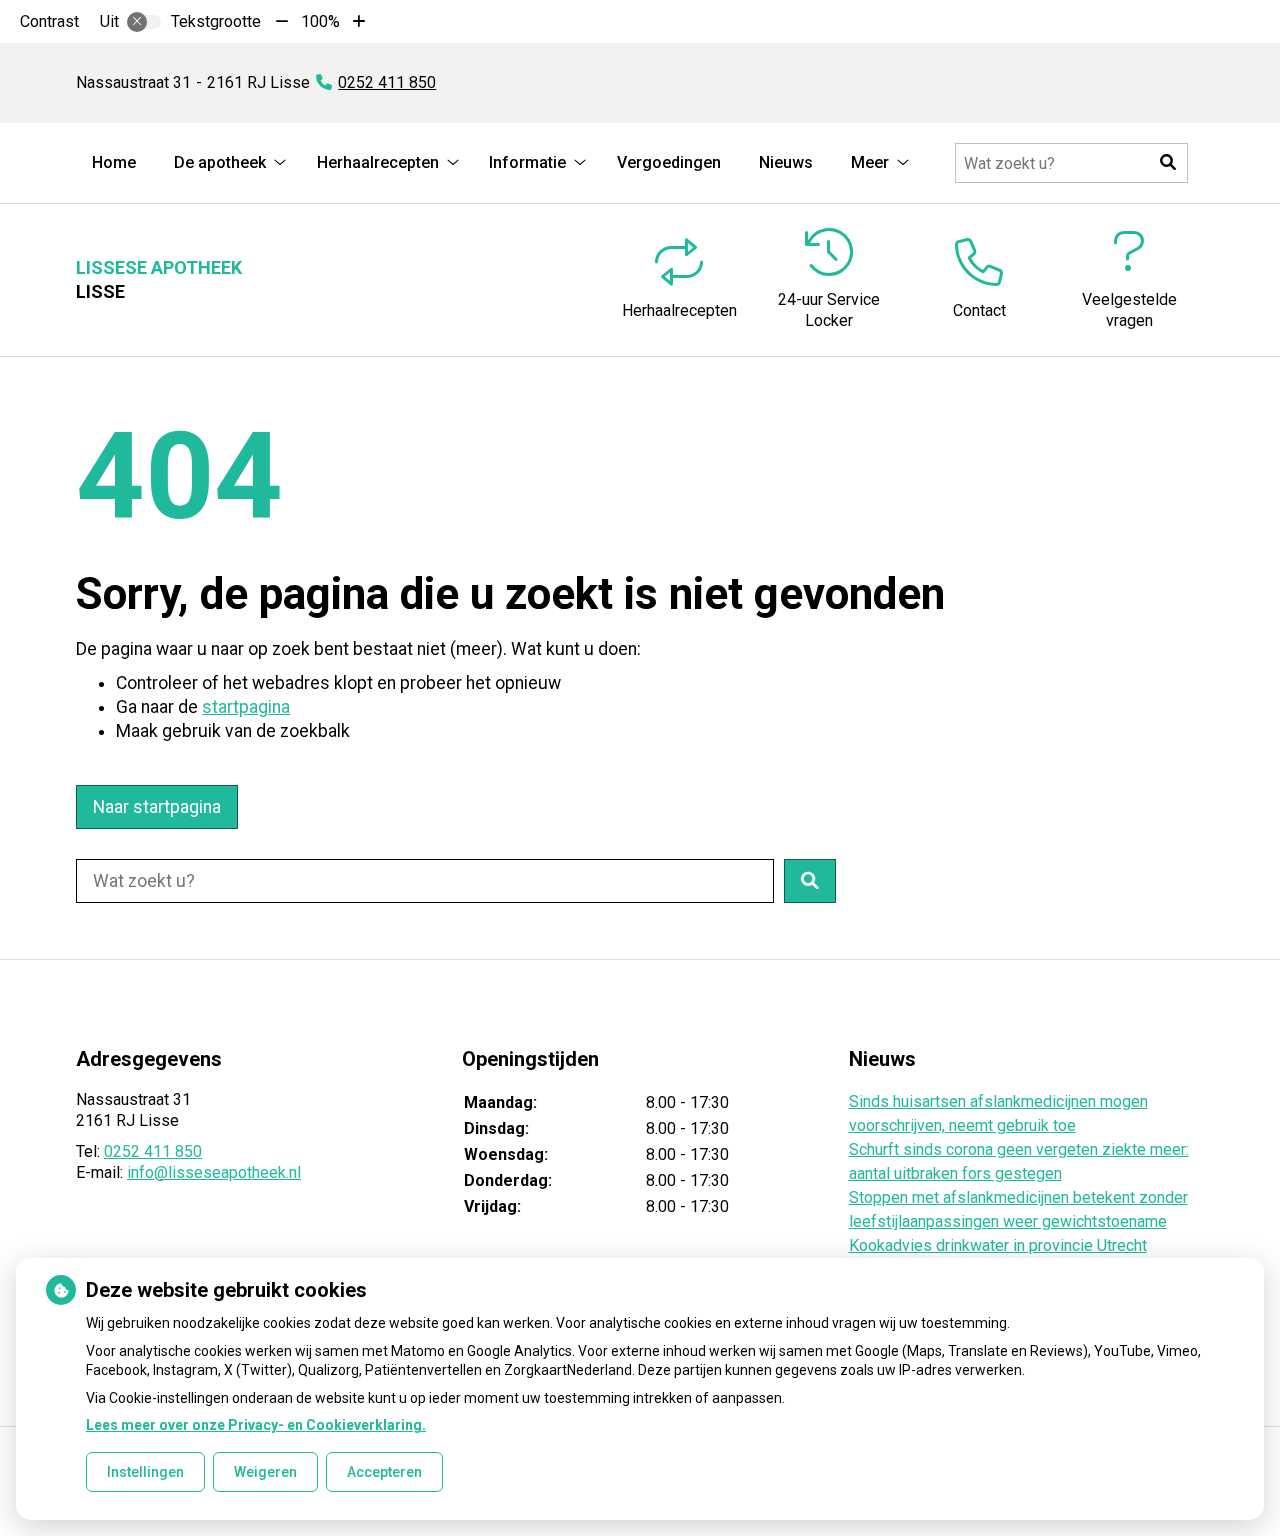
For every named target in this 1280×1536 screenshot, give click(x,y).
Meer (870, 162)
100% (320, 21)
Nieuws (786, 162)
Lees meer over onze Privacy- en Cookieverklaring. (256, 1425)
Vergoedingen (669, 162)
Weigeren (265, 1472)
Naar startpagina (157, 807)
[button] (1168, 163)
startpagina (246, 707)
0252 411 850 (153, 1151)
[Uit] (144, 22)
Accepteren (384, 1472)
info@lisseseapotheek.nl (214, 1172)
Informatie (527, 162)
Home (114, 162)
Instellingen (145, 1472)
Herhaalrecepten (378, 162)
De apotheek (220, 162)
